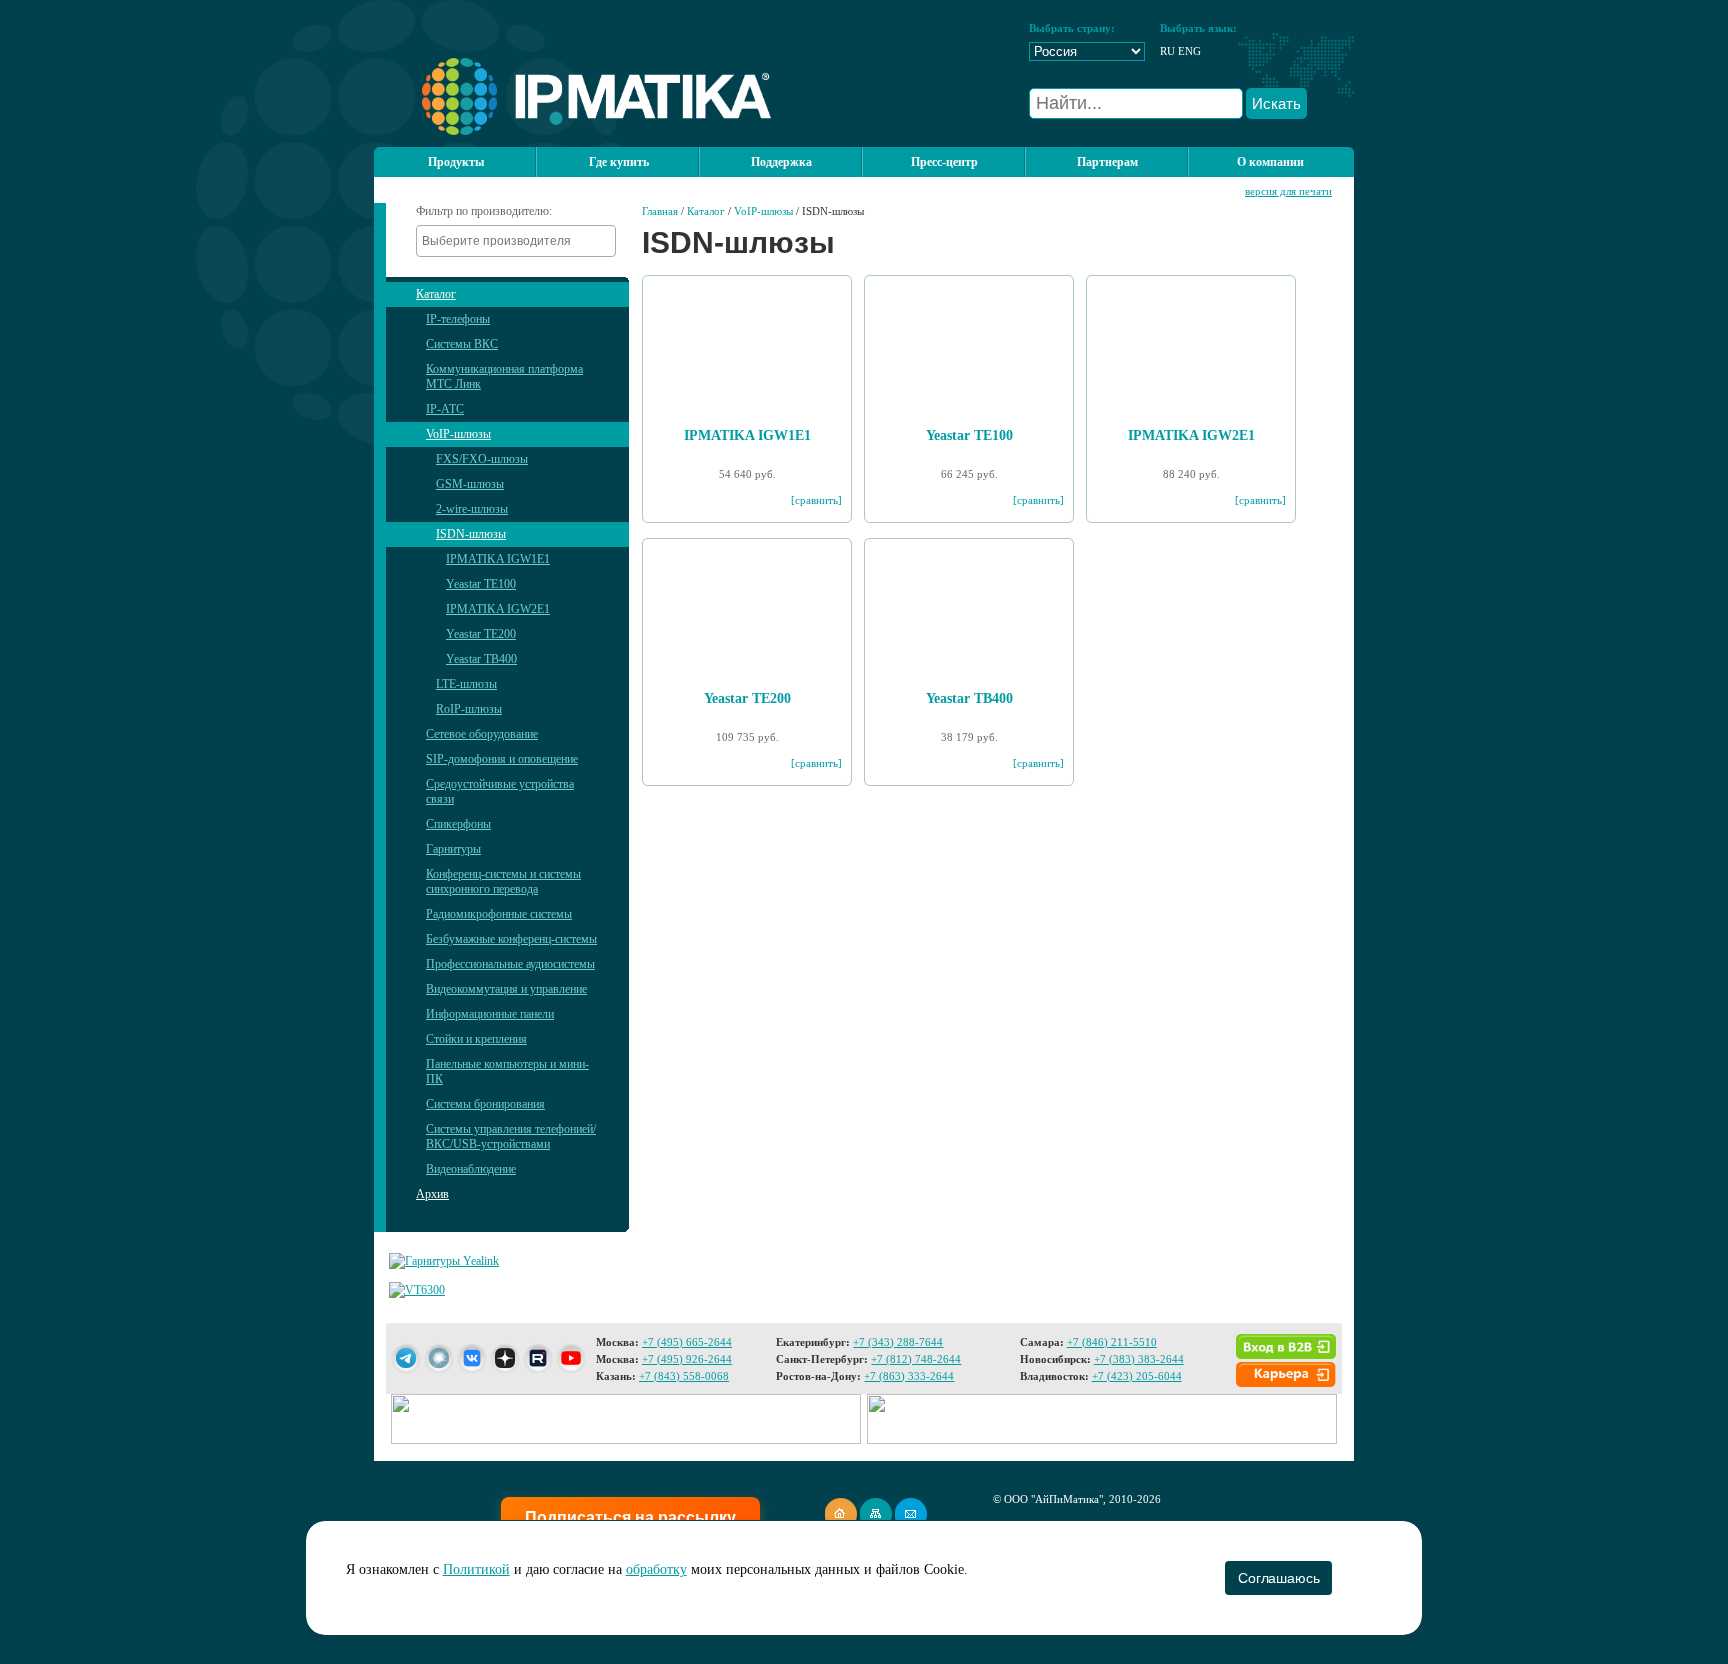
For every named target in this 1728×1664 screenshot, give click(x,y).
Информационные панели (490, 1014)
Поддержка (781, 162)
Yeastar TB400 (481, 659)
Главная (660, 211)
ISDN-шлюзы (471, 534)
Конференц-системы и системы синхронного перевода (503, 881)
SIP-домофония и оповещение (502, 759)
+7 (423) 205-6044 (1137, 1376)
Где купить (619, 162)
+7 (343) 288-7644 (898, 1342)
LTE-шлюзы (466, 684)
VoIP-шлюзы (458, 434)
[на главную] (572, 131)
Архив (432, 1194)
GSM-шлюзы (470, 484)
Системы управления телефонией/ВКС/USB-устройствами (511, 1136)
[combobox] (516, 241)
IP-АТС (445, 409)
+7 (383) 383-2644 (1139, 1359)
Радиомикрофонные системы (499, 914)
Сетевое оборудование (482, 734)
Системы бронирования (485, 1104)
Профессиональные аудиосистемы (510, 964)
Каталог (436, 294)
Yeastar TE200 (481, 634)
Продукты (456, 162)
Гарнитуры (453, 849)
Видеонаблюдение (471, 1169)
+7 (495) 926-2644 (687, 1359)
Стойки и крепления (476, 1039)
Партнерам (1107, 162)
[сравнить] (816, 500)
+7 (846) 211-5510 (1112, 1342)
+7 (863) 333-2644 (909, 1376)
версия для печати (1288, 191)
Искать (1276, 103)
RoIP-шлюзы (469, 709)
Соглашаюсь (1278, 1578)
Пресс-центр (944, 162)
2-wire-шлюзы (472, 509)
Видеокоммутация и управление (506, 989)
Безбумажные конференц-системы (511, 939)
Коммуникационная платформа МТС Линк (504, 376)
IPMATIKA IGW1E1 (498, 559)
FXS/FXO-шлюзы (482, 459)
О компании (1270, 162)
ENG (1189, 51)
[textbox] (521, 241)
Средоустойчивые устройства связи (500, 791)
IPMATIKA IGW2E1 (498, 609)
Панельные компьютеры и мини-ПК (507, 1071)
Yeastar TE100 (481, 584)
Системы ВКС (462, 344)
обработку (656, 1569)
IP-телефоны (458, 319)
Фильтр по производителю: (484, 211)
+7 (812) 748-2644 (916, 1359)
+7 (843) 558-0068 (684, 1376)
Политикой (476, 1569)
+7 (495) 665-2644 (687, 1342)
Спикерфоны (458, 824)
